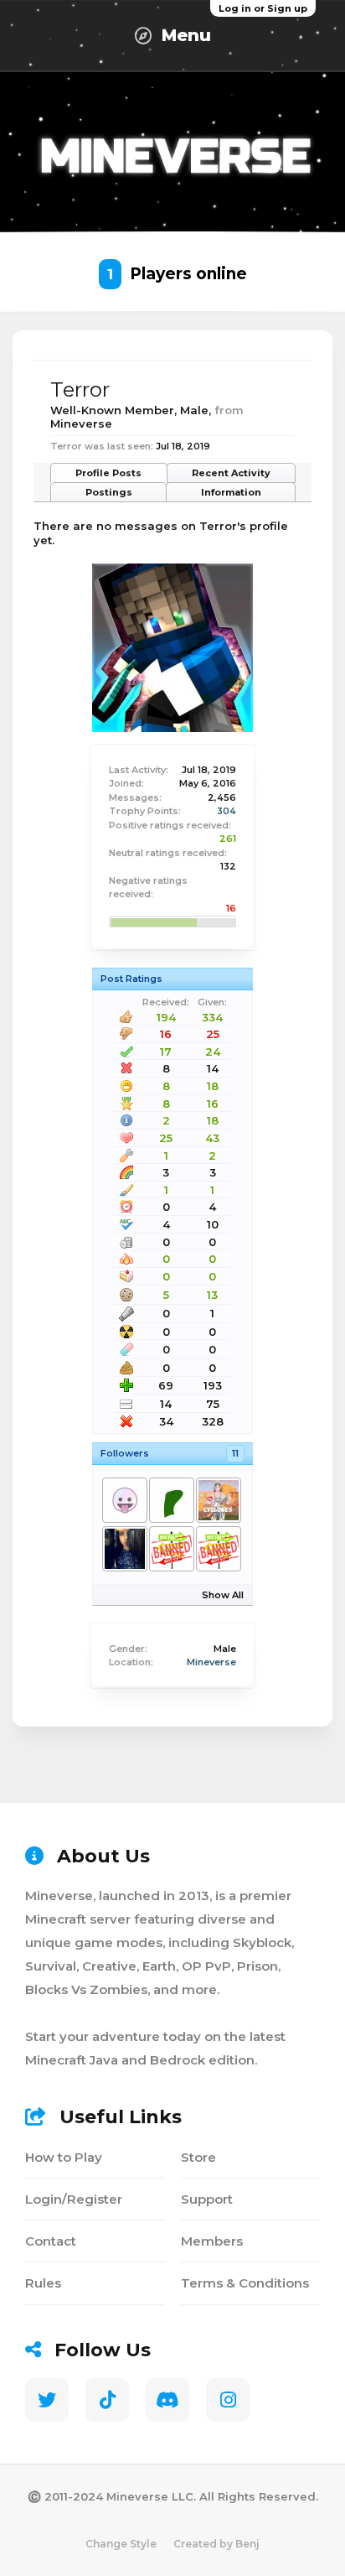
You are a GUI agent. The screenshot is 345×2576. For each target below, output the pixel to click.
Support (207, 2199)
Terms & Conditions (245, 2283)
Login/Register (74, 2199)
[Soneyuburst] (124, 1500)
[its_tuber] (218, 1549)
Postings (109, 492)
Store (198, 2157)
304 (227, 811)
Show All (223, 1595)
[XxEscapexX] (124, 1549)
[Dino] (171, 1500)
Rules (43, 2283)
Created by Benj (216, 2544)
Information (231, 492)
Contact (51, 2241)
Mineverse (211, 1662)
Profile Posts (108, 473)
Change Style (121, 2544)
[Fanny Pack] (171, 1549)
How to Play (64, 2157)
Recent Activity (231, 473)
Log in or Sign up (263, 8)
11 (235, 1453)
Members (212, 2241)
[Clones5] (218, 1500)
